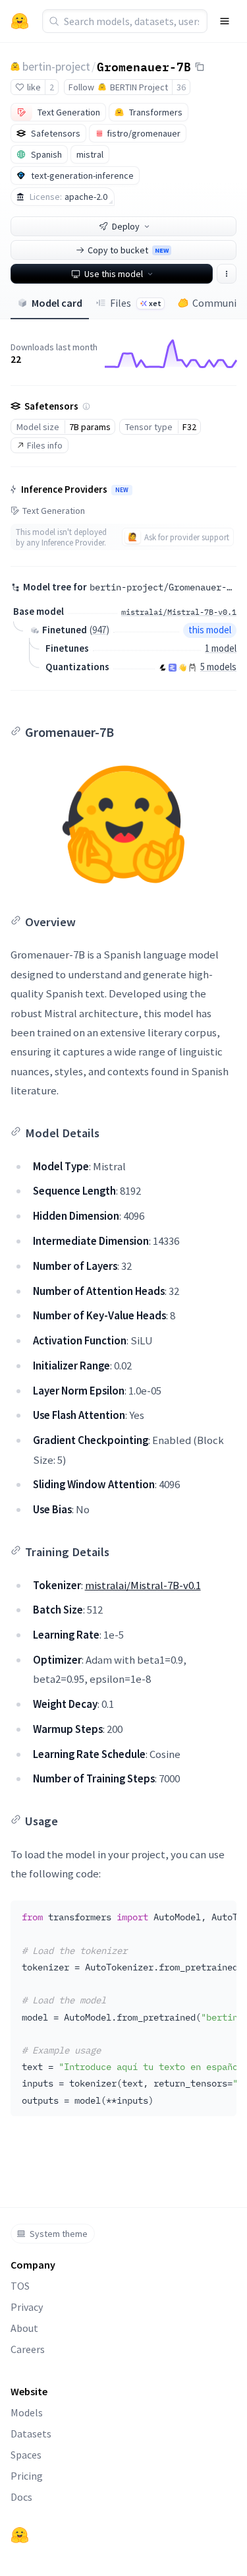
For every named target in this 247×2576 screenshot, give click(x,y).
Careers (28, 2349)
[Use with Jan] (182, 668)
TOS (20, 2286)
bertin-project (56, 66)
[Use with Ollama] (192, 668)
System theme (59, 2234)
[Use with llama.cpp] (163, 668)
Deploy (126, 226)
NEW (122, 490)
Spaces (26, 2455)
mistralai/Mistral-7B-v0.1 (143, 1585)
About (24, 2328)
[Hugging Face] (20, 2535)
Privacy (27, 2307)
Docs (21, 2497)
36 (181, 87)
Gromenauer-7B (144, 66)
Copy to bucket (128, 250)
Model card (57, 303)
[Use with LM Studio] (173, 668)
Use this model (114, 274)
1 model (221, 648)
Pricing (27, 2476)
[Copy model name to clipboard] (200, 67)
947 (99, 630)
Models (27, 2412)
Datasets (31, 2434)
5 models (218, 667)
